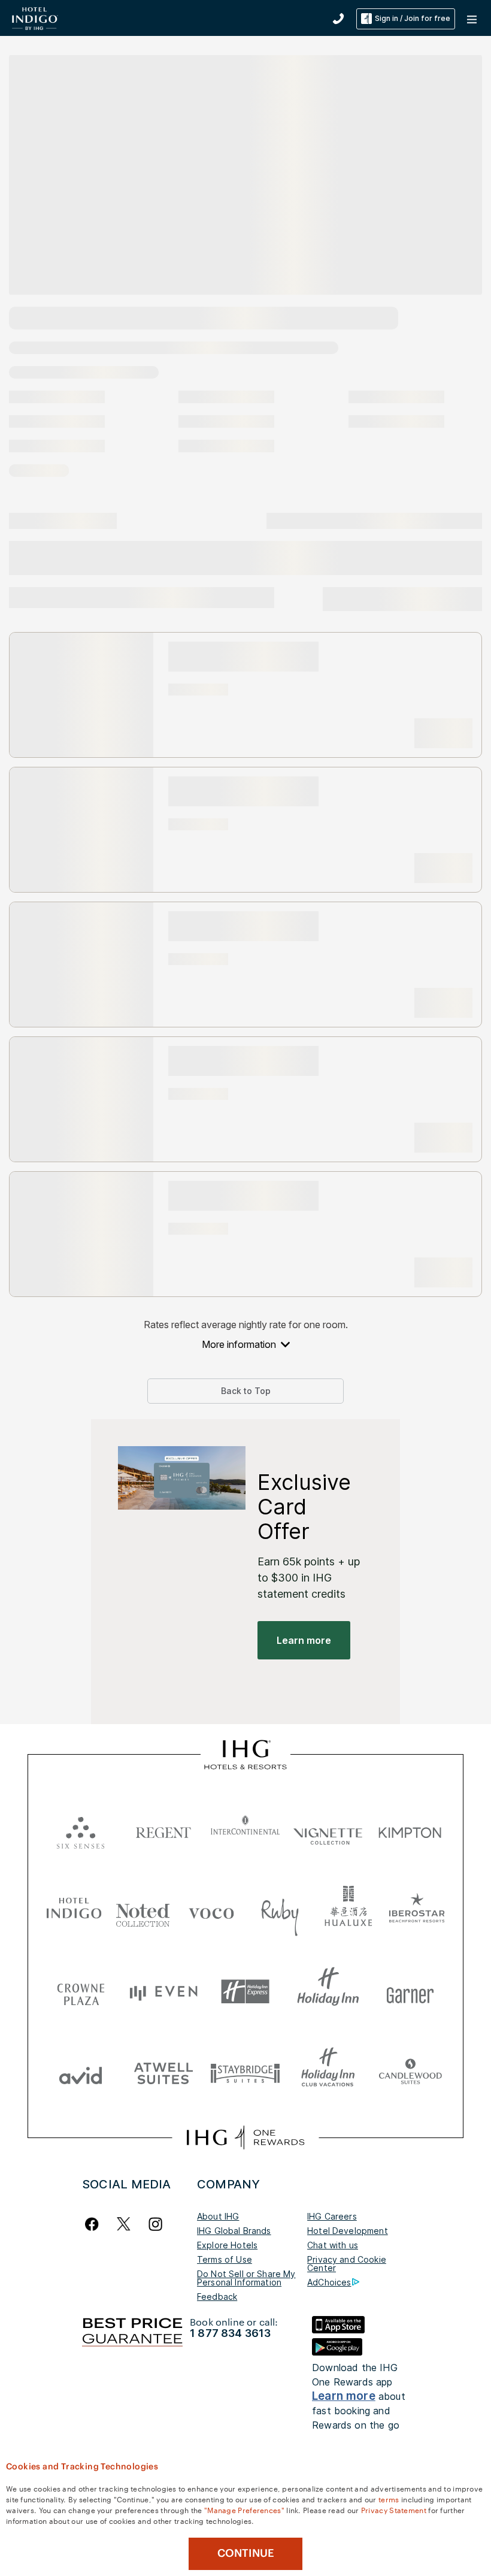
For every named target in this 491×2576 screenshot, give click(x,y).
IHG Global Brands (234, 2231)
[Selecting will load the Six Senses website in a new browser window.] (81, 1830)
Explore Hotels (227, 2245)
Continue (246, 2553)
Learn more (344, 2396)
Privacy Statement (394, 2510)
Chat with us (333, 2245)
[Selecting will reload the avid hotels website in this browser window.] (81, 2072)
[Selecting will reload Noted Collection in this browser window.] (143, 1911)
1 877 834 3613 (230, 2333)
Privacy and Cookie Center (347, 2264)
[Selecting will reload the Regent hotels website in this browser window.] (163, 1830)
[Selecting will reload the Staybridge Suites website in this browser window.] (245, 2072)
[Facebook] (94, 2224)
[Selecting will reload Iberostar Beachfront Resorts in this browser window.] (417, 1911)
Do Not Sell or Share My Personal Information (246, 2278)
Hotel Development (348, 2231)
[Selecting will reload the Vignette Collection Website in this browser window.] (328, 1830)
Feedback (217, 2297)
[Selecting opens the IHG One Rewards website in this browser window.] (245, 2137)
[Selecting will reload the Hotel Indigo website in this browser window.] (74, 1911)
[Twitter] (124, 2224)
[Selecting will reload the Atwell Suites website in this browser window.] (163, 2072)
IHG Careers (332, 2216)
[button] (473, 19)
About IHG (218, 2216)
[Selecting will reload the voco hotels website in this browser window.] (211, 1911)
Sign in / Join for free (413, 18)
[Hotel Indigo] (35, 18)
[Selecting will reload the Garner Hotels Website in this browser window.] (410, 1992)
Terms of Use (225, 2259)
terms (389, 2499)
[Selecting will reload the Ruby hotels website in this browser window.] (280, 1911)
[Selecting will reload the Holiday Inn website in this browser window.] (328, 1992)
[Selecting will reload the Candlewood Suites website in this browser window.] (410, 2072)
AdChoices (329, 2282)
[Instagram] (155, 2224)
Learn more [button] (304, 1640)
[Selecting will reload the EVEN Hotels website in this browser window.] (163, 1992)
